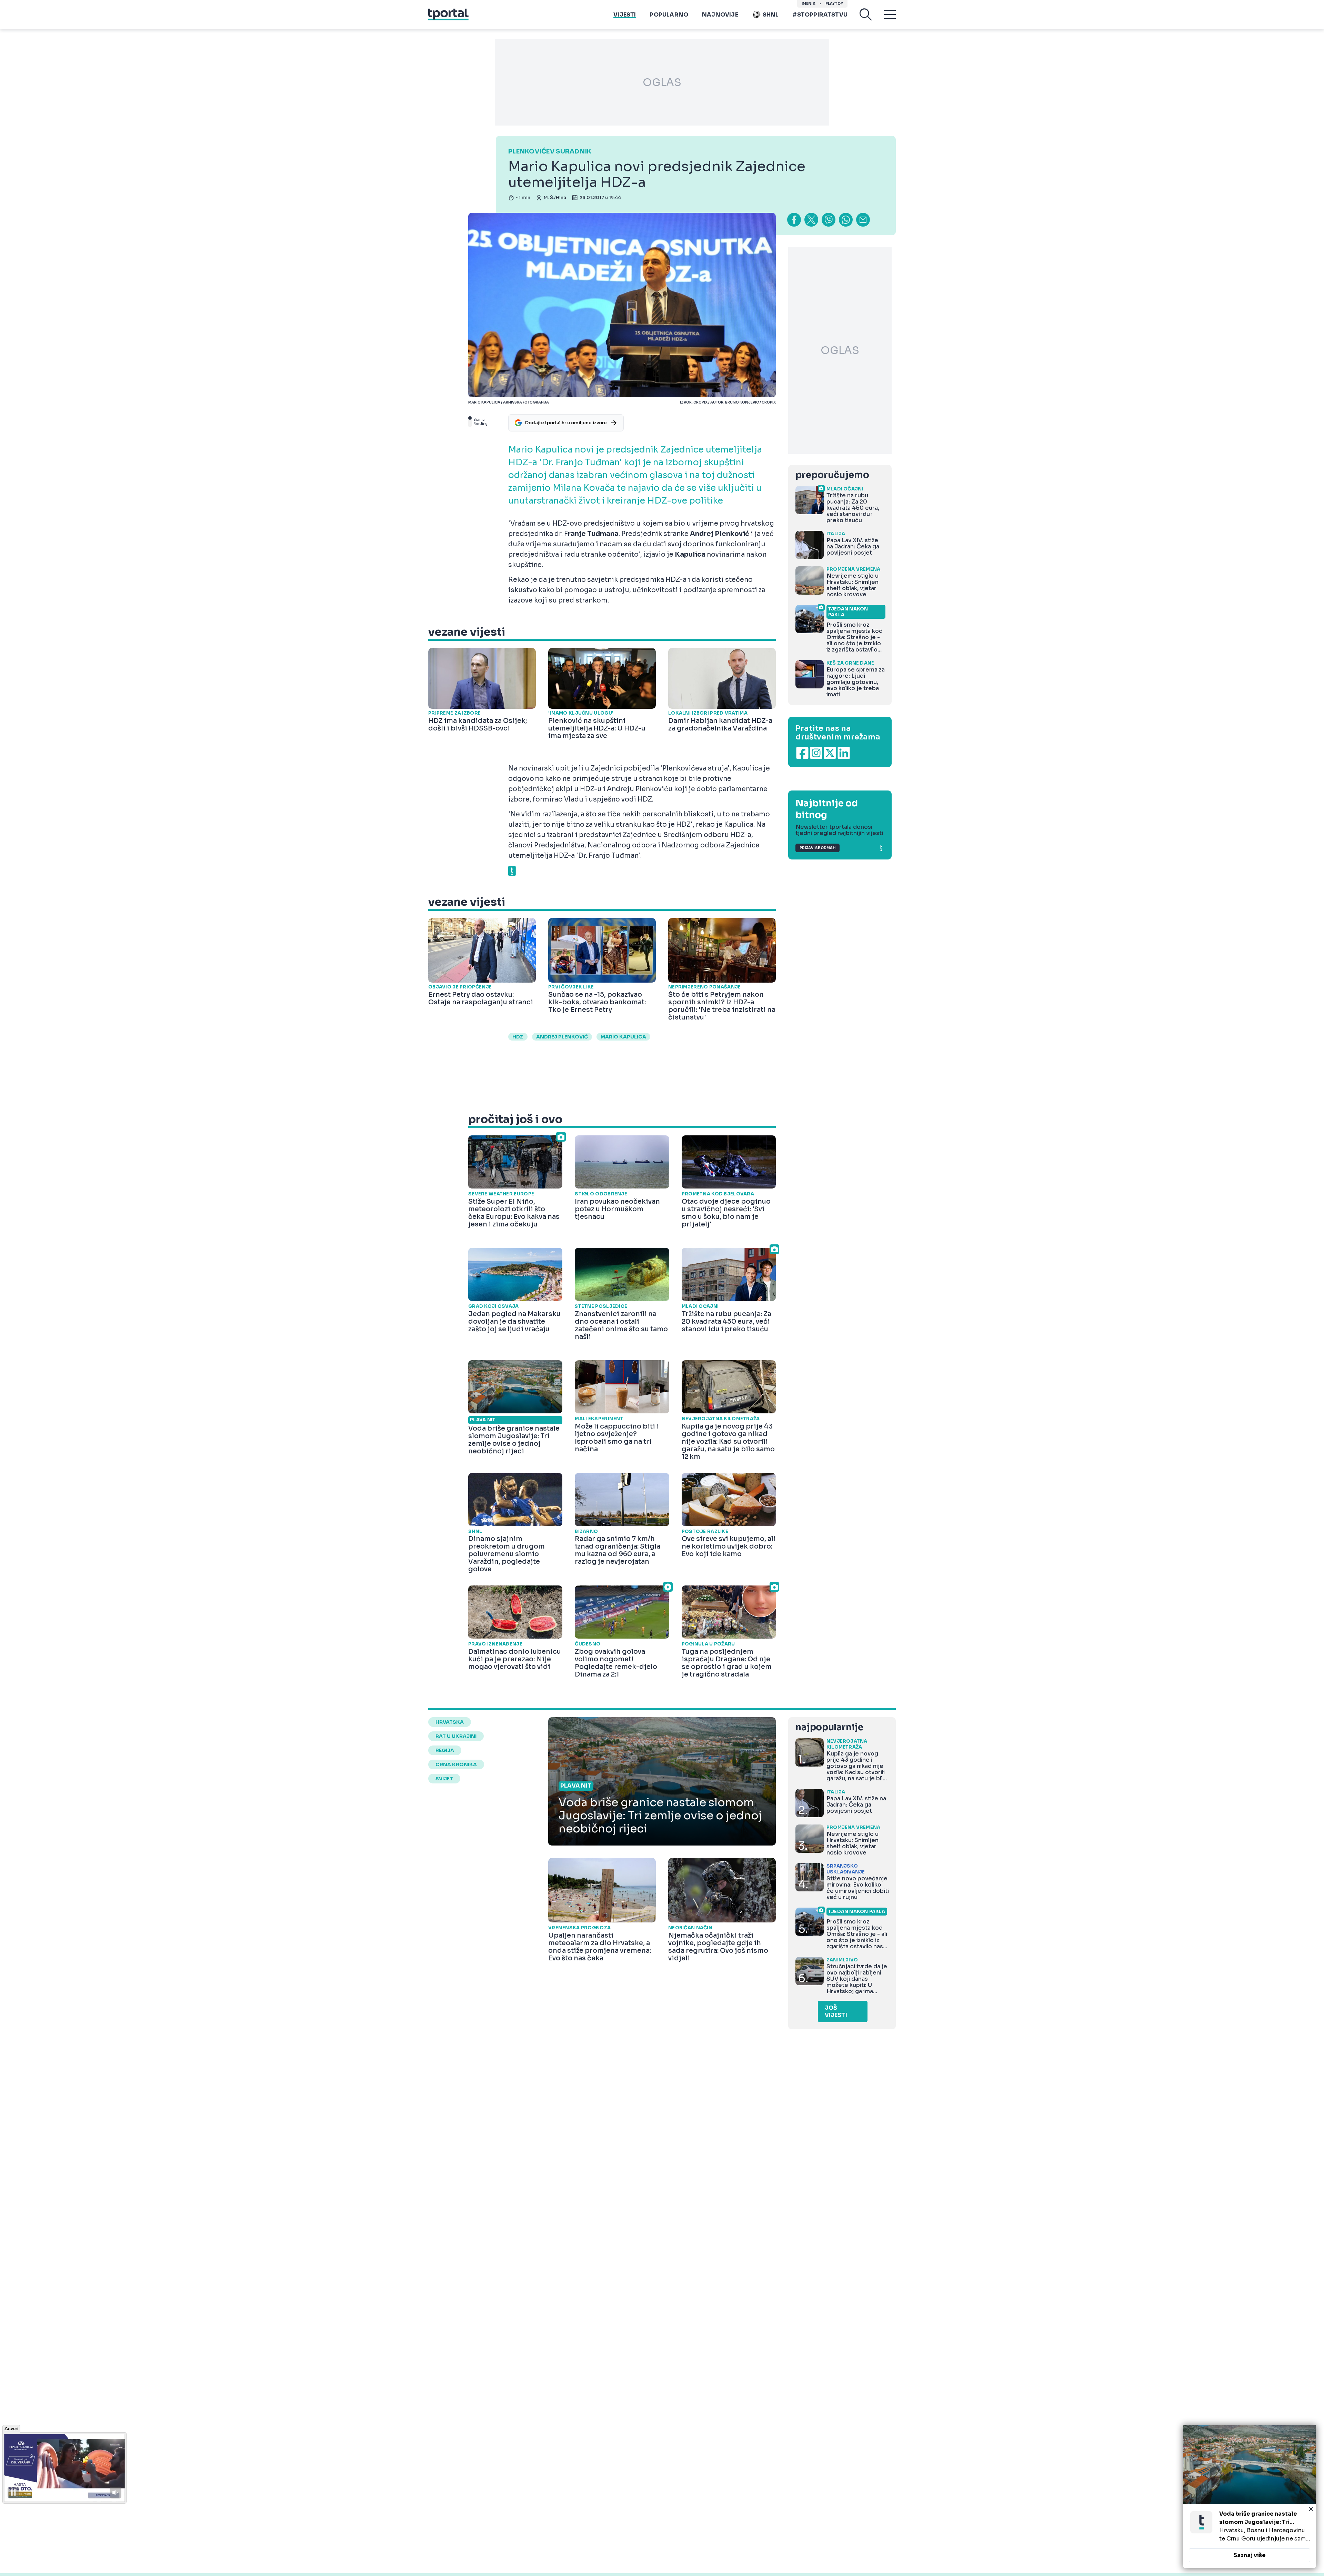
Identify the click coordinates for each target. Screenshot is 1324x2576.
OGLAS (662, 82)
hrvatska (450, 1722)
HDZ (518, 1037)
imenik (809, 4)
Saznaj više (1250, 2555)
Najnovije (720, 15)
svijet (444, 1779)
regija (445, 1750)
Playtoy (834, 4)
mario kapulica (623, 1037)
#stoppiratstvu (820, 15)
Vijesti (625, 15)
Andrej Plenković (562, 1037)
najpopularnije (829, 1727)
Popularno (669, 15)
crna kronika (456, 1764)
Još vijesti (836, 2011)
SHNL (771, 15)
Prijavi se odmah (818, 848)
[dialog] (1250, 2496)
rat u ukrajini (456, 1736)
